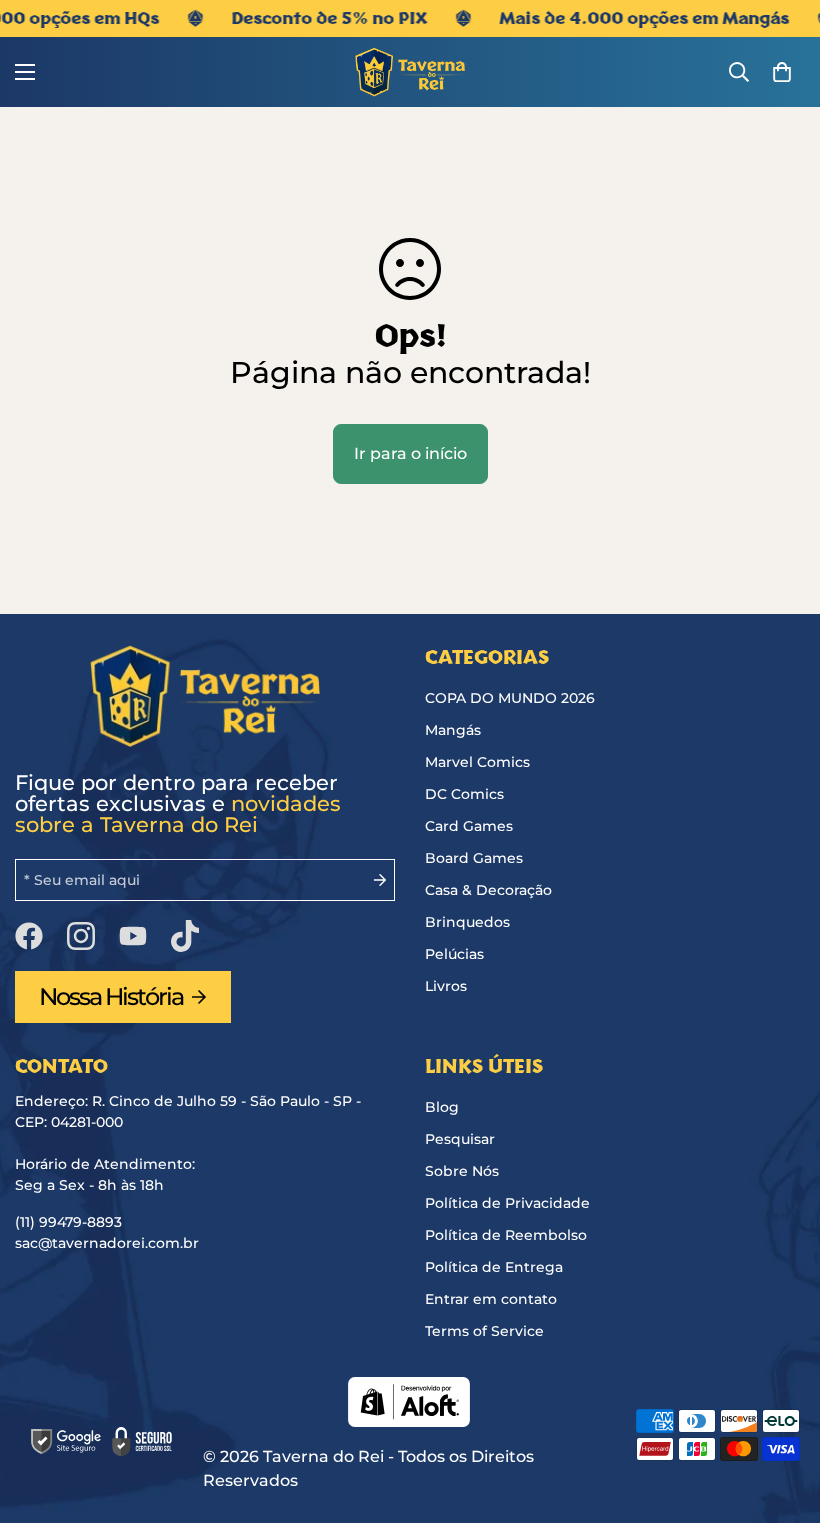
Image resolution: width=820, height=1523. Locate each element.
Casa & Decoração (488, 890)
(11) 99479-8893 (68, 1222)
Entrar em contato (491, 1299)
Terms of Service (484, 1331)
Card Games (469, 826)
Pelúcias (454, 954)
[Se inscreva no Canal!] (133, 936)
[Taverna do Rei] (410, 72)
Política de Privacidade (507, 1203)
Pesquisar (460, 1139)
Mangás (453, 730)
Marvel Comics (477, 762)
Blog (442, 1107)
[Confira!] (185, 936)
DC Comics (464, 794)
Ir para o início (410, 453)
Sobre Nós (462, 1171)
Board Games (474, 858)
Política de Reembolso (506, 1235)
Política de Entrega (494, 1267)
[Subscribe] (372, 880)
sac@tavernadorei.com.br (107, 1243)
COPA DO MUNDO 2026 (510, 698)
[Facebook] (29, 936)
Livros (446, 986)
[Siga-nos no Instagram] (81, 936)
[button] (782, 72)
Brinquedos (467, 922)
